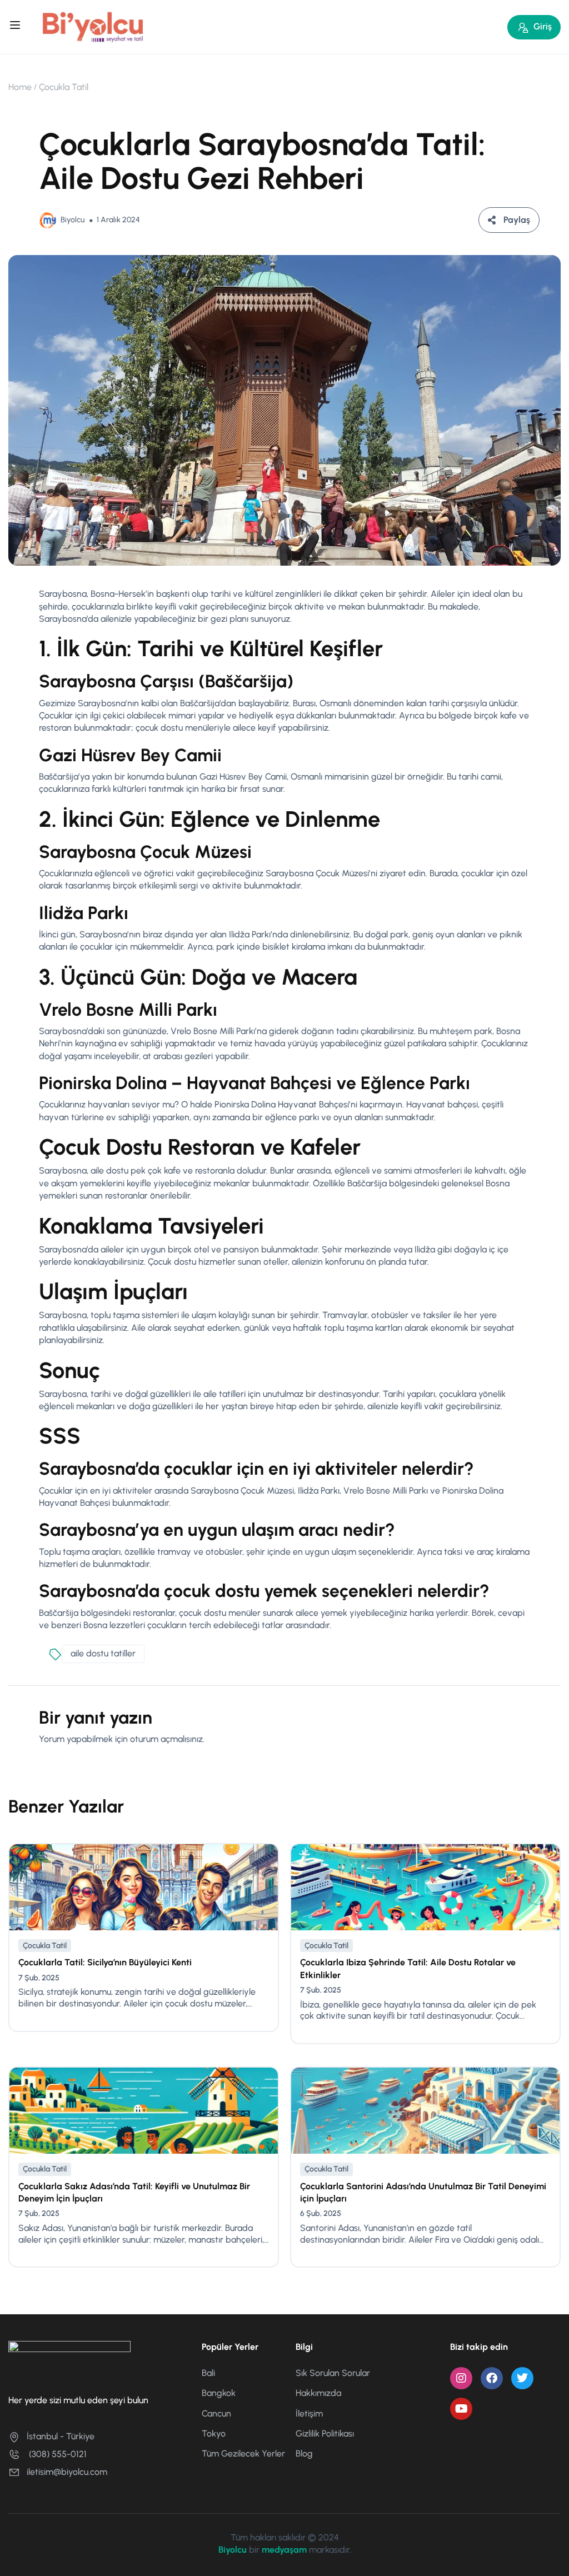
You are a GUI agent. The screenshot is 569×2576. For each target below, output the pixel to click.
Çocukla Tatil (64, 87)
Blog (304, 2453)
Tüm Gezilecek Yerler (243, 2453)
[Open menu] (16, 27)
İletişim (309, 2413)
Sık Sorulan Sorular (333, 2373)
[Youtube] (461, 2409)
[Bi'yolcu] (93, 26)
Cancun (216, 2413)
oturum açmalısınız (166, 1739)
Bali (208, 2373)
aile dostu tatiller (103, 1653)
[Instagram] (461, 2378)
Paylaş (517, 220)
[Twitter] (522, 2378)
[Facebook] (492, 2378)
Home (20, 87)
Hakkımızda (318, 2393)
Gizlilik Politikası (325, 2433)
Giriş (543, 26)
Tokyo (214, 2433)
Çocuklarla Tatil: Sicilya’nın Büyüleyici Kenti (105, 1962)
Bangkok (219, 2393)
